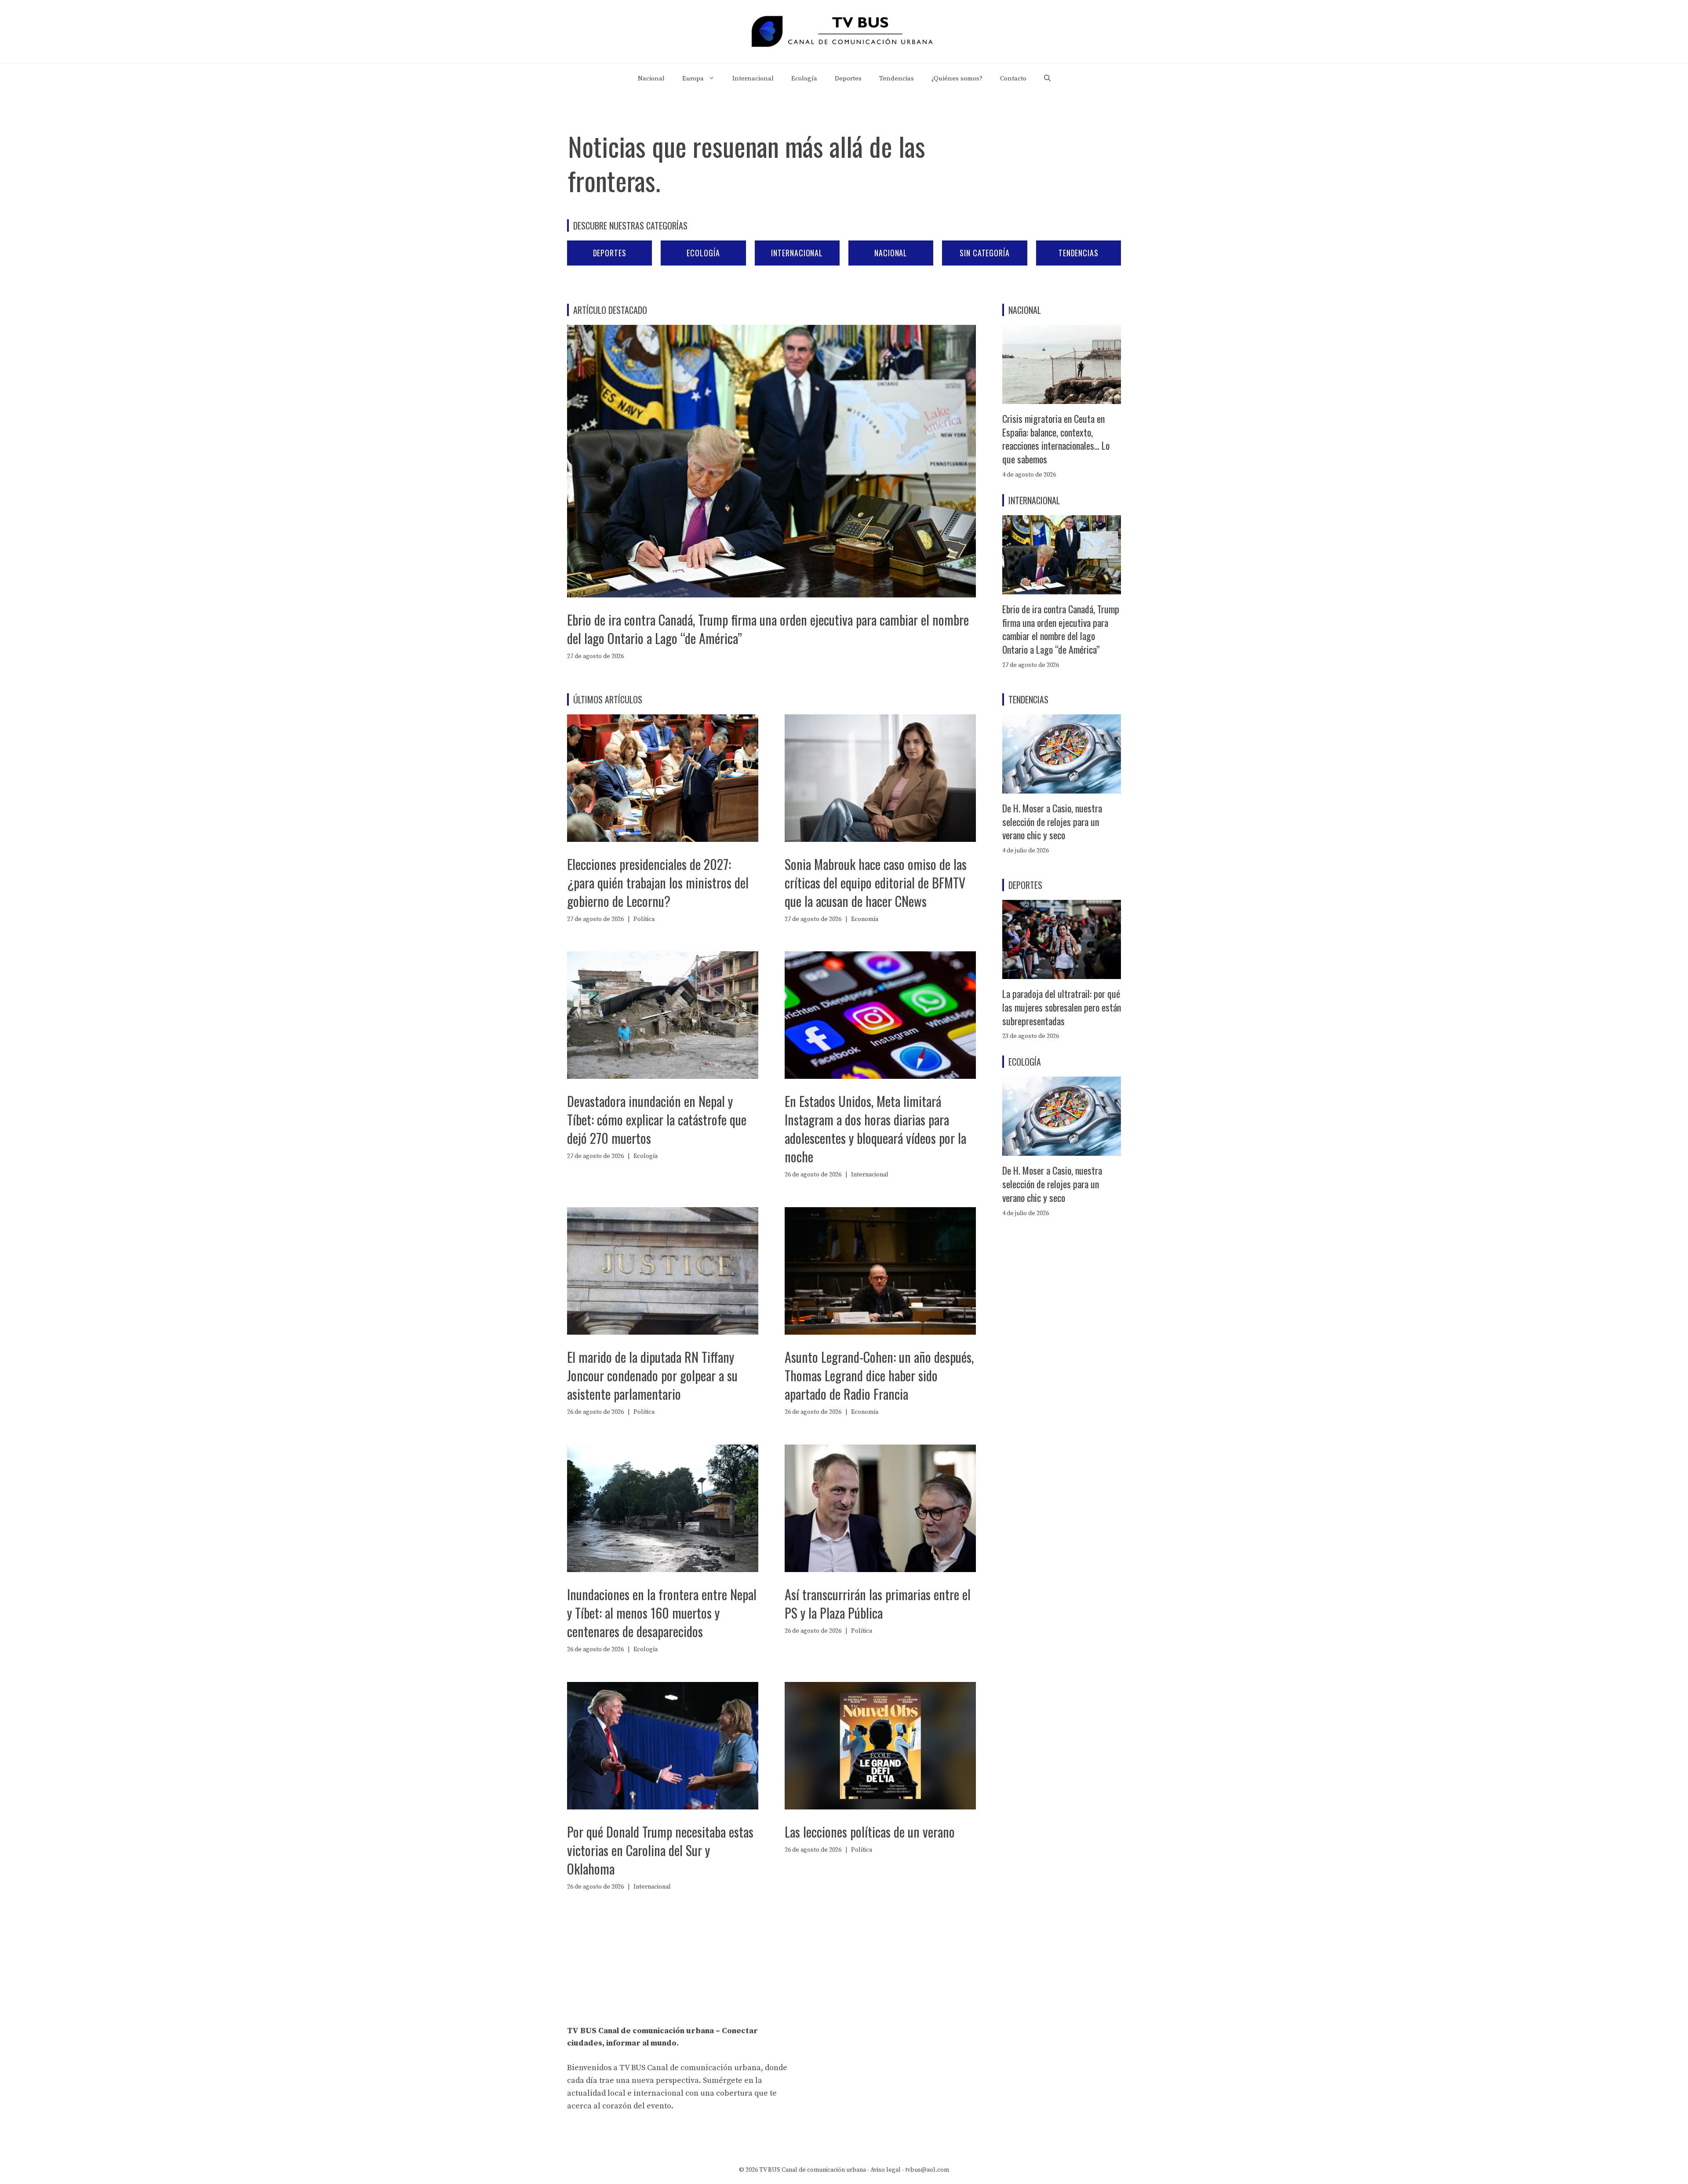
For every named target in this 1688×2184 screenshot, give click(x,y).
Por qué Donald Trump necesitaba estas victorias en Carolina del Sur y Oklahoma (660, 1850)
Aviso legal (886, 2170)
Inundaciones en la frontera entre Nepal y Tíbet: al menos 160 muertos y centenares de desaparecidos (662, 1613)
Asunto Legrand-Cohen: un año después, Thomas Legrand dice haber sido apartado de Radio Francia (879, 1375)
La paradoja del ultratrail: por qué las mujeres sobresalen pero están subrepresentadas (1062, 1007)
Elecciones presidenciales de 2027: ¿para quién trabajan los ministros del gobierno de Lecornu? (658, 883)
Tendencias (897, 78)
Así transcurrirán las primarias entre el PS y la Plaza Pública (878, 1603)
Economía (865, 919)
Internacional (753, 78)
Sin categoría (985, 253)
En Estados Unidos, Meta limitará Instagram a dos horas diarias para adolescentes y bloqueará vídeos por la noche (875, 1129)
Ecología (804, 78)
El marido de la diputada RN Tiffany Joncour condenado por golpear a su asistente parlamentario (652, 1375)
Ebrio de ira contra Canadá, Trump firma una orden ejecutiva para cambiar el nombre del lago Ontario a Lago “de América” (768, 629)
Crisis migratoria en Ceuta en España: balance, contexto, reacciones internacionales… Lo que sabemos (1056, 439)
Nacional (651, 78)
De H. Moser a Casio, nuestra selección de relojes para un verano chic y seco (1052, 822)
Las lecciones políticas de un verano (870, 1832)
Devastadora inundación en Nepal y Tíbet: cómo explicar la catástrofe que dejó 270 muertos (657, 1119)
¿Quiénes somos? (957, 78)
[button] (1047, 79)
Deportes (848, 78)
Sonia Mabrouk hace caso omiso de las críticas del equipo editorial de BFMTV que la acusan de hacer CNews (876, 883)
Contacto (1013, 78)
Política (644, 919)
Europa (693, 78)
